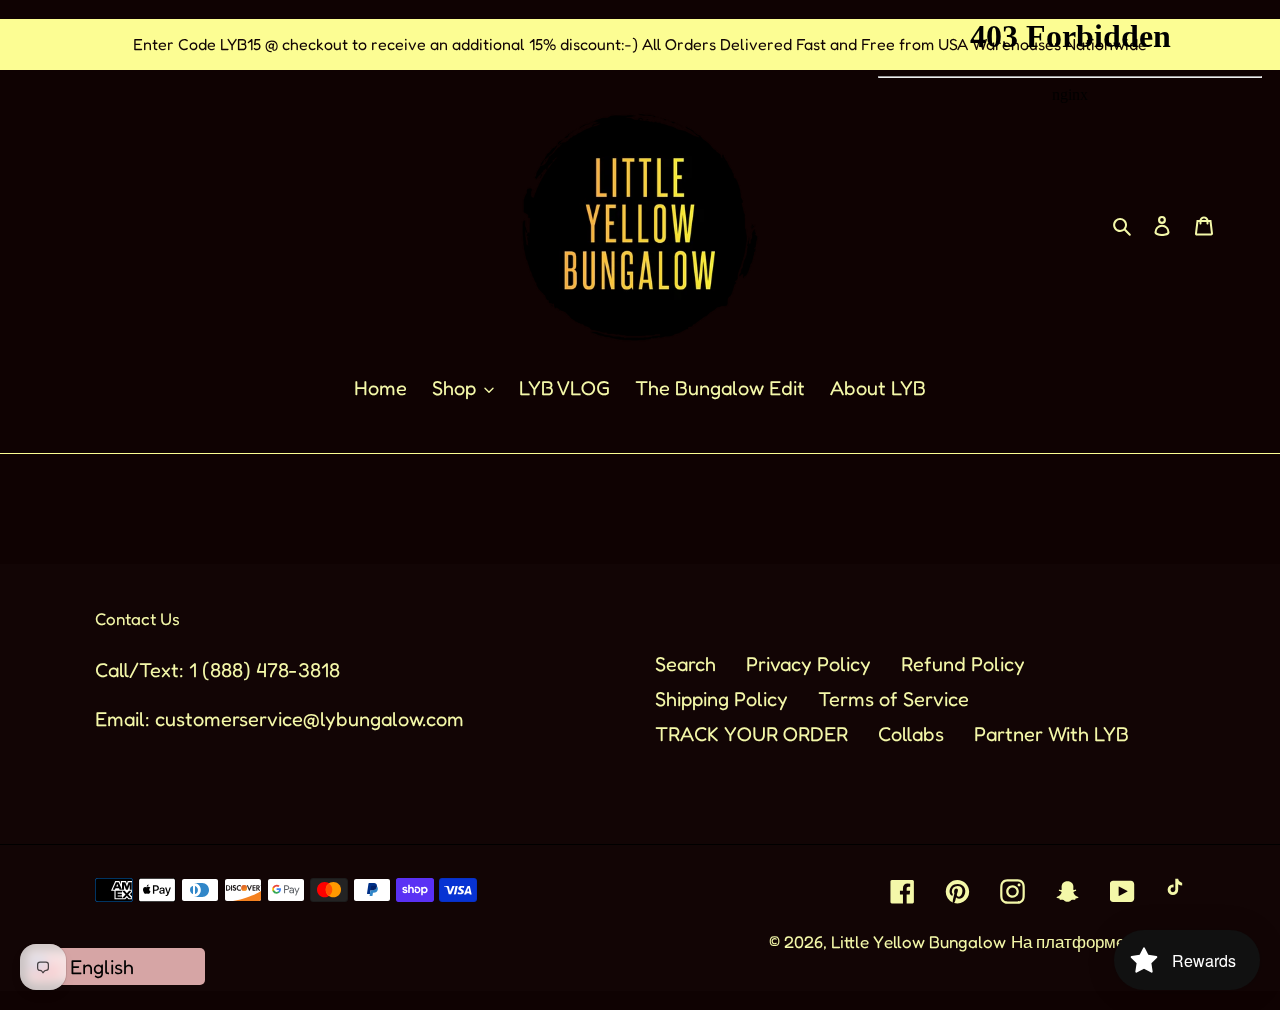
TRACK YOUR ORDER (751, 734)
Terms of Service (893, 699)
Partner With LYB (1051, 734)
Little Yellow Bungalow (918, 941)
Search (685, 664)
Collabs (911, 734)
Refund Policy (963, 664)
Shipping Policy (721, 699)
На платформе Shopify (1098, 941)
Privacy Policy (808, 664)
